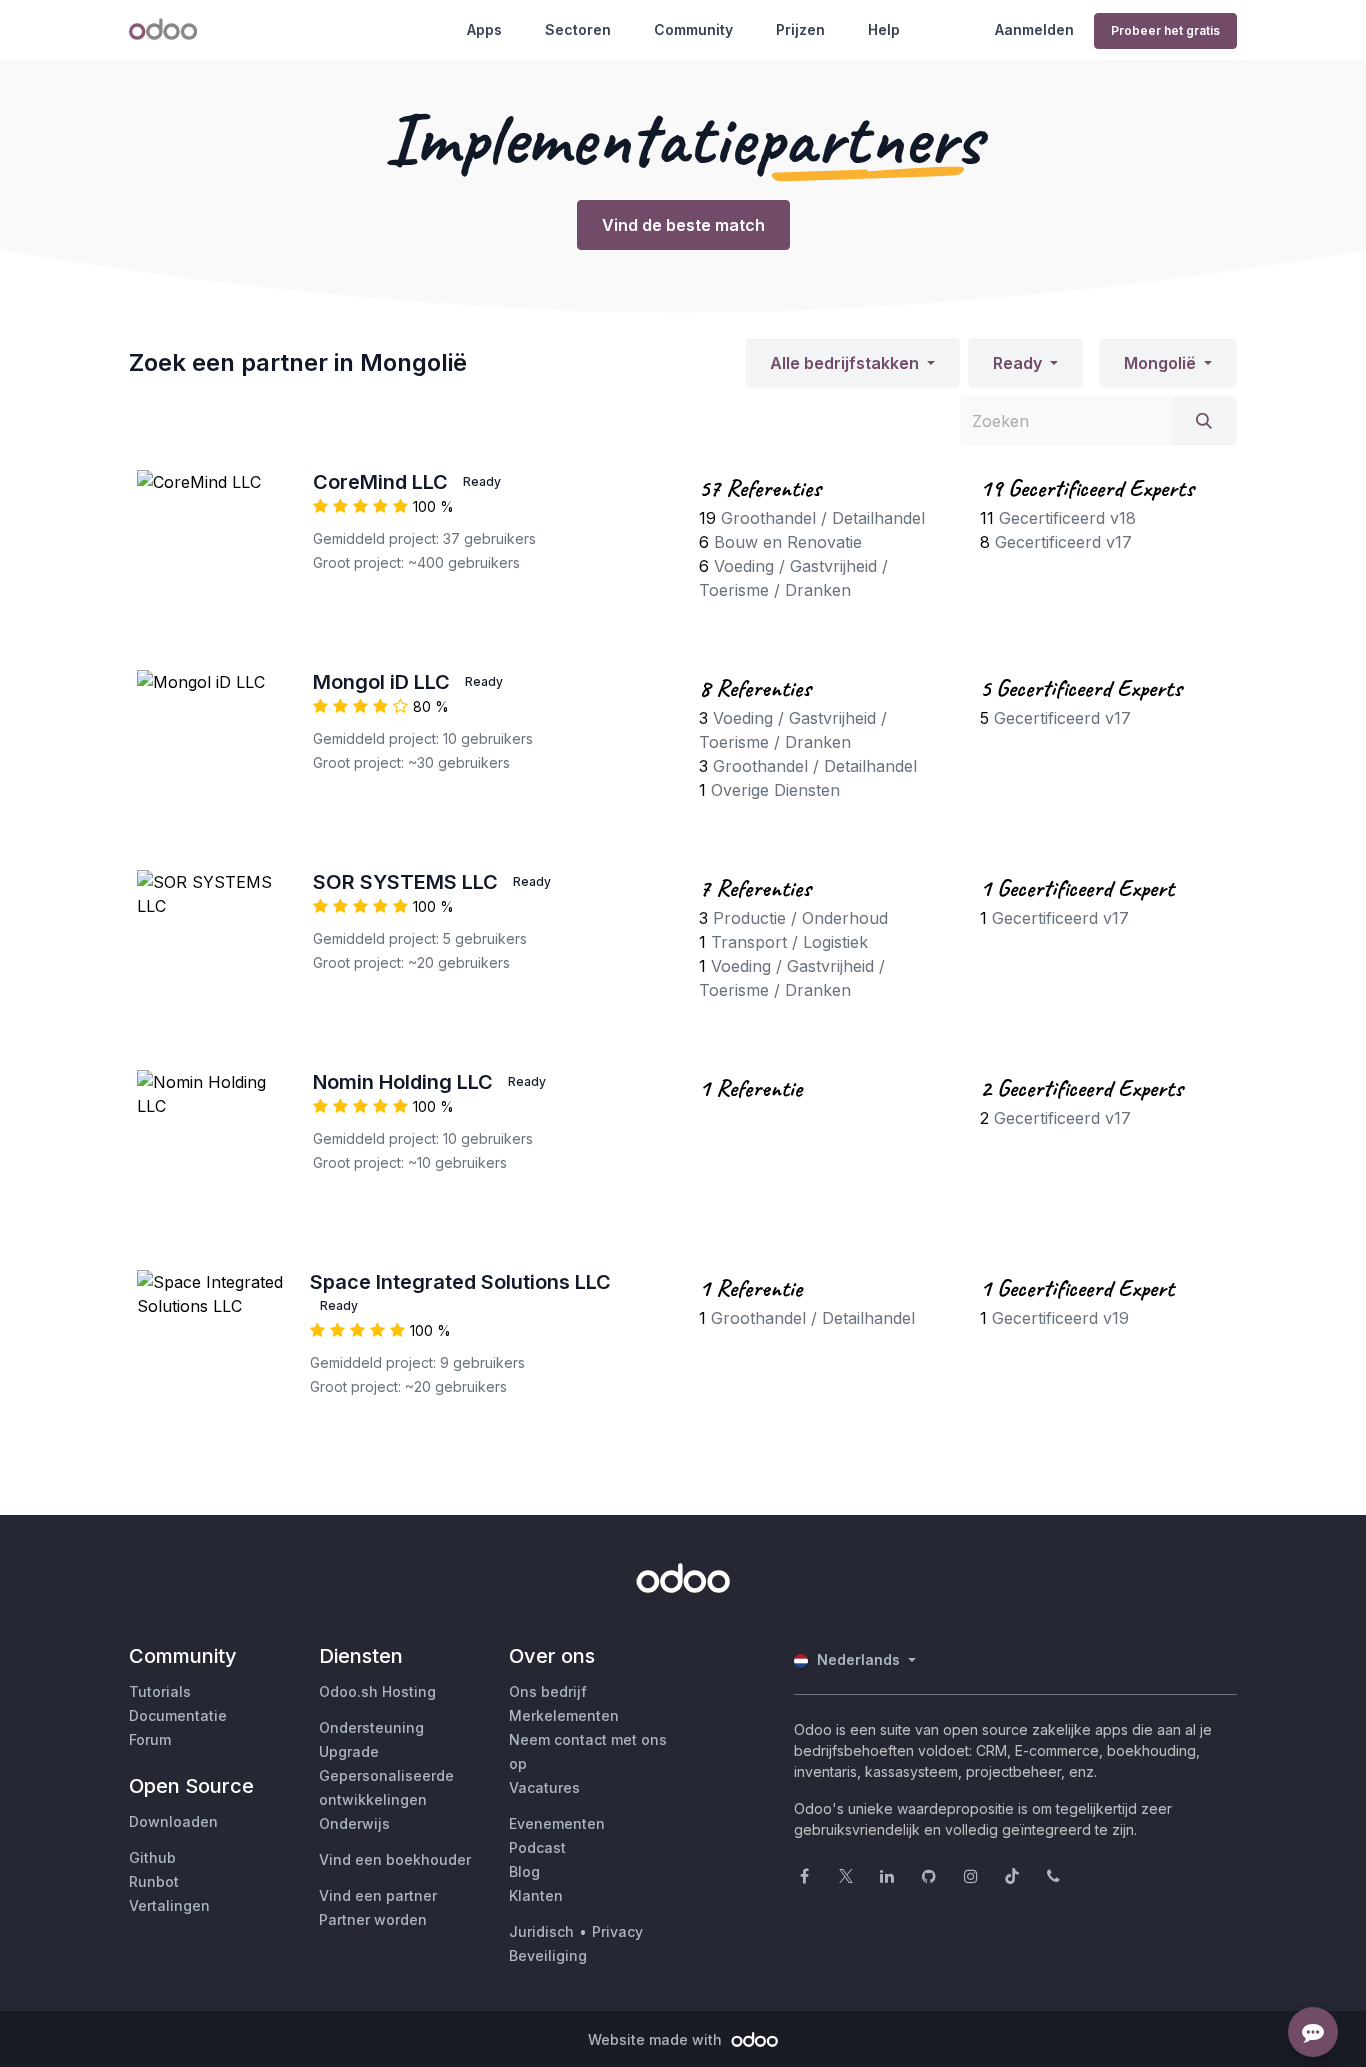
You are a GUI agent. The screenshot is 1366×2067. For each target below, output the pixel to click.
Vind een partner (378, 1895)
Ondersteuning (371, 1727)
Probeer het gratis (1165, 30)
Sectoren (578, 29)
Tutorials (160, 1691)
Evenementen (557, 1823)
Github (152, 1857)
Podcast (537, 1847)
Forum (150, 1739)
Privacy (617, 1931)
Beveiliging (548, 1955)
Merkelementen (564, 1715)
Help (884, 29)
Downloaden (173, 1821)
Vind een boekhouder (395, 1859)
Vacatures (544, 1787)
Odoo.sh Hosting (377, 1691)
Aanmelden (1034, 29)
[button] (852, 363)
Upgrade (349, 1751)
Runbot (154, 1881)
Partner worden (373, 1919)
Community (693, 29)
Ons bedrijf (548, 1691)
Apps (484, 29)
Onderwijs (354, 1823)
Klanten (536, 1895)
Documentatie (178, 1715)
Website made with (657, 2039)
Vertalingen (169, 1905)
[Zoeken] (1204, 421)
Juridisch (541, 1931)
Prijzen (800, 29)
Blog (524, 1871)
